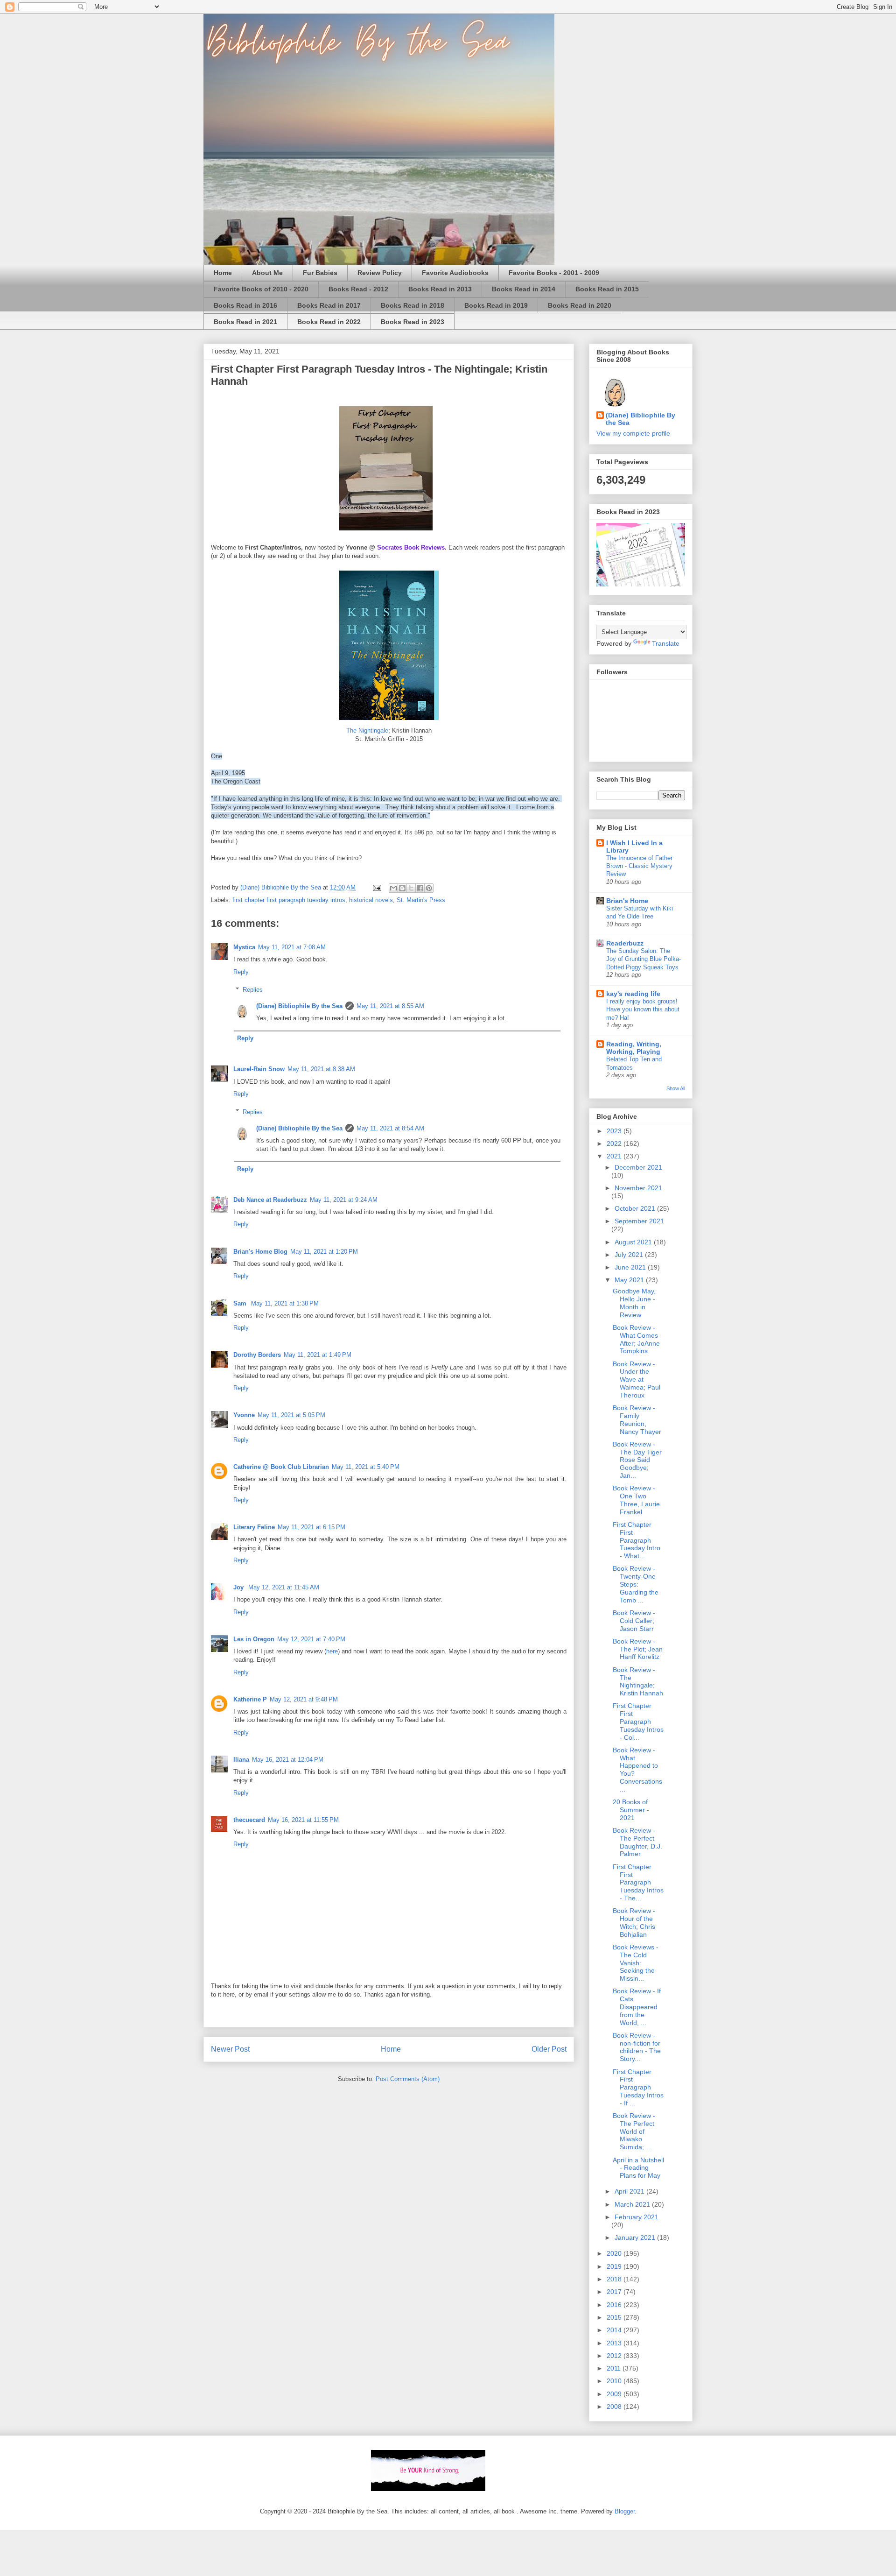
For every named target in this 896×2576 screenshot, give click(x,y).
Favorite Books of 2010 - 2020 (261, 289)
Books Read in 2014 (524, 289)
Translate (666, 643)
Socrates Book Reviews (411, 547)
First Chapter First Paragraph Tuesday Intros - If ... (638, 2087)
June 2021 (631, 1267)
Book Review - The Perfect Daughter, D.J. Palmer (637, 1842)
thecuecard (249, 1820)
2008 (615, 2407)
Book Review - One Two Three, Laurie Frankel (636, 1500)
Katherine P (250, 1699)
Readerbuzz (625, 943)
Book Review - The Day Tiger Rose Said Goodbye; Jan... (637, 1460)
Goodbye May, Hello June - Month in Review (634, 1303)
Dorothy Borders (257, 1355)
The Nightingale (367, 730)
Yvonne (244, 1415)
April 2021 (630, 2191)
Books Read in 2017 (329, 305)
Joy (239, 1587)
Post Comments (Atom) (408, 2079)
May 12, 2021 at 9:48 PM (304, 1699)
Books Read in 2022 (329, 322)
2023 (615, 1131)
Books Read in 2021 (245, 322)
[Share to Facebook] (420, 888)
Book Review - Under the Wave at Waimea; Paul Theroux (637, 1380)
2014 (615, 2330)
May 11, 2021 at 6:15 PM (311, 1527)
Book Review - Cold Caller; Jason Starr (634, 1621)
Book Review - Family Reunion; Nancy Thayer (637, 1419)
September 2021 (639, 1221)
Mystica (244, 947)
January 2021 (636, 2237)
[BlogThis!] (402, 888)
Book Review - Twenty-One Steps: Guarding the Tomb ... (636, 1584)
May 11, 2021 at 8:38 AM (321, 1069)
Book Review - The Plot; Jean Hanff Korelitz (638, 1649)
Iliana (241, 1760)
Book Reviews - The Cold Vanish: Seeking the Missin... (636, 1963)
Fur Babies (320, 273)
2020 (615, 2253)
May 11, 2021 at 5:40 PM (366, 1467)
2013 (615, 2343)
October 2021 (636, 1208)
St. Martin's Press (421, 900)
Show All (676, 1088)
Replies (253, 990)
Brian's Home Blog (260, 1252)
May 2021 (630, 1280)
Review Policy (380, 273)
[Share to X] (411, 888)
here (332, 1651)
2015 (615, 2317)
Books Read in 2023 (413, 322)
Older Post (549, 2049)
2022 (615, 1143)
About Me (267, 273)
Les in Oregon (254, 1639)
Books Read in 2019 (496, 305)
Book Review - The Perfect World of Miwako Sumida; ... (634, 2131)
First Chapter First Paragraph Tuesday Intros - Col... (638, 1721)
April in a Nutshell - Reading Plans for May (638, 2168)
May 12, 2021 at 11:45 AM (284, 1587)
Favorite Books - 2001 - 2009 (554, 273)
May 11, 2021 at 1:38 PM (285, 1303)
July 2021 (630, 1255)
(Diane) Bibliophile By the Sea (299, 1006)
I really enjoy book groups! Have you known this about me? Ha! (643, 1009)
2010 (615, 2381)
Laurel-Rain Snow (259, 1069)
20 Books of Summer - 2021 (631, 1810)
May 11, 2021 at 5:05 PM (291, 1415)
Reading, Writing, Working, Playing (634, 1048)
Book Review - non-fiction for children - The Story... (637, 2047)
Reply (241, 972)
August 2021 (634, 1242)
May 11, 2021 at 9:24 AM (344, 1200)
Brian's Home (627, 901)
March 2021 (633, 2204)
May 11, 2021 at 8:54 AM (390, 1128)
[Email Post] (376, 887)
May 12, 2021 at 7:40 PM (311, 1639)
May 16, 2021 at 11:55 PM (303, 1820)
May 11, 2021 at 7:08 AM (292, 947)
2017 (615, 2292)
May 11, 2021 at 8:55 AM (390, 1006)
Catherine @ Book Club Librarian (281, 1467)
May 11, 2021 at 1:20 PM (324, 1252)
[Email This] (393, 888)
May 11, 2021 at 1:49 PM (318, 1355)
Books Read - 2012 (358, 289)
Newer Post (230, 2049)
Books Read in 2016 (245, 305)
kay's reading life (633, 994)
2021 (615, 1156)
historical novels (371, 900)
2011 (615, 2368)
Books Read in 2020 (580, 305)
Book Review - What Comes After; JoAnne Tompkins (636, 1339)
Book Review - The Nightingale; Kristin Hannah (638, 1681)
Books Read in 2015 (607, 289)
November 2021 (638, 1188)
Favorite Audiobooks (455, 273)
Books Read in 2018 (413, 305)
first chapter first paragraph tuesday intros (289, 900)
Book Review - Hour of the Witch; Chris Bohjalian (634, 1922)
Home (223, 273)
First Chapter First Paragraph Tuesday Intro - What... (637, 1540)
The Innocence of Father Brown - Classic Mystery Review (639, 866)
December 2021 (638, 1167)
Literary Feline (254, 1527)
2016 (615, 2305)
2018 (615, 2279)
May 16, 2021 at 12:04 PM (288, 1760)
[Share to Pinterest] (429, 888)
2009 (615, 2394)
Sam (241, 1303)
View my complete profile (633, 433)
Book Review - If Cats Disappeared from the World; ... (637, 2007)
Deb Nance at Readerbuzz (270, 1200)
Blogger (625, 2511)
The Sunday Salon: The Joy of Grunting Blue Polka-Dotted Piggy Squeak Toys (644, 959)
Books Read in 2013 (440, 289)
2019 (615, 2266)
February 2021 (637, 2217)
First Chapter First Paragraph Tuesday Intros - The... (638, 1882)
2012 (615, 2356)
